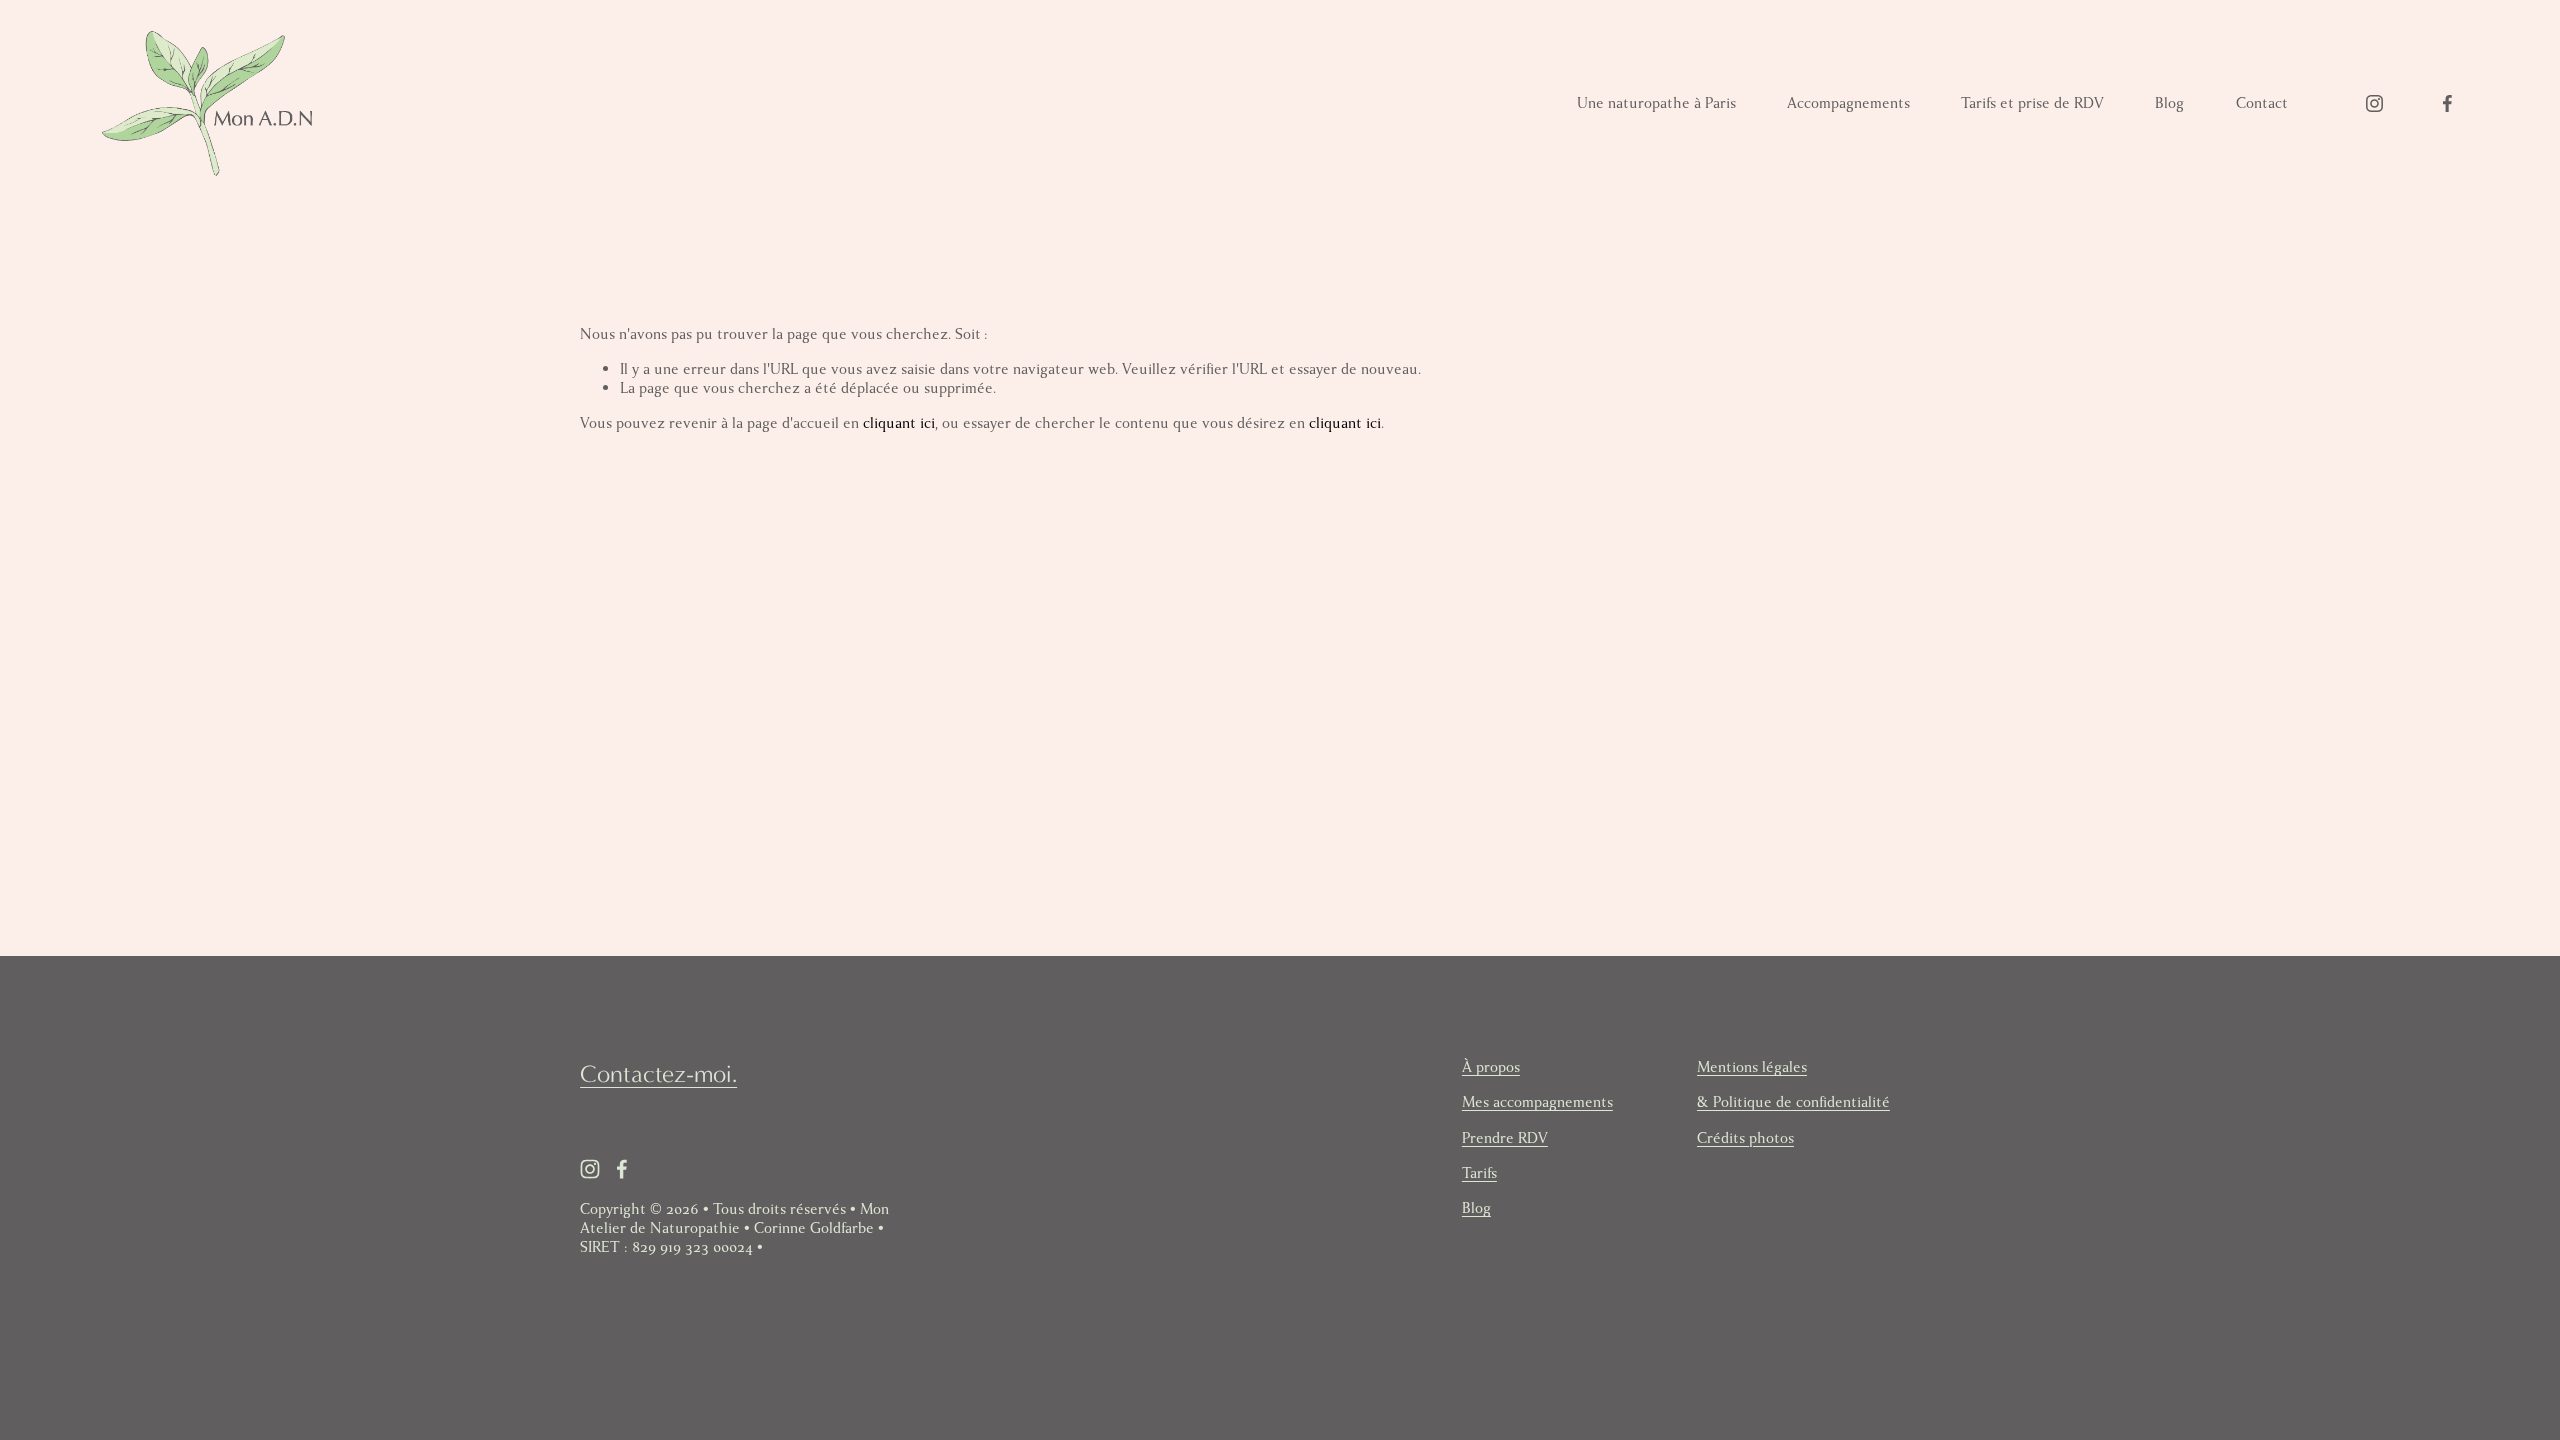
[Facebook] (2447, 103)
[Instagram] (2374, 103)
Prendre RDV (1505, 1138)
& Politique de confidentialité (1793, 1102)
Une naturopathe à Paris (1656, 103)
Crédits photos (1745, 1138)
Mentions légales (1752, 1067)
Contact (2262, 103)
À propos (1491, 1067)
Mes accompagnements (1537, 1102)
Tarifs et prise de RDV (2032, 103)
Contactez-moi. (658, 1074)
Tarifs (1479, 1173)
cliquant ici (899, 423)
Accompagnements (1848, 103)
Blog (2169, 103)
